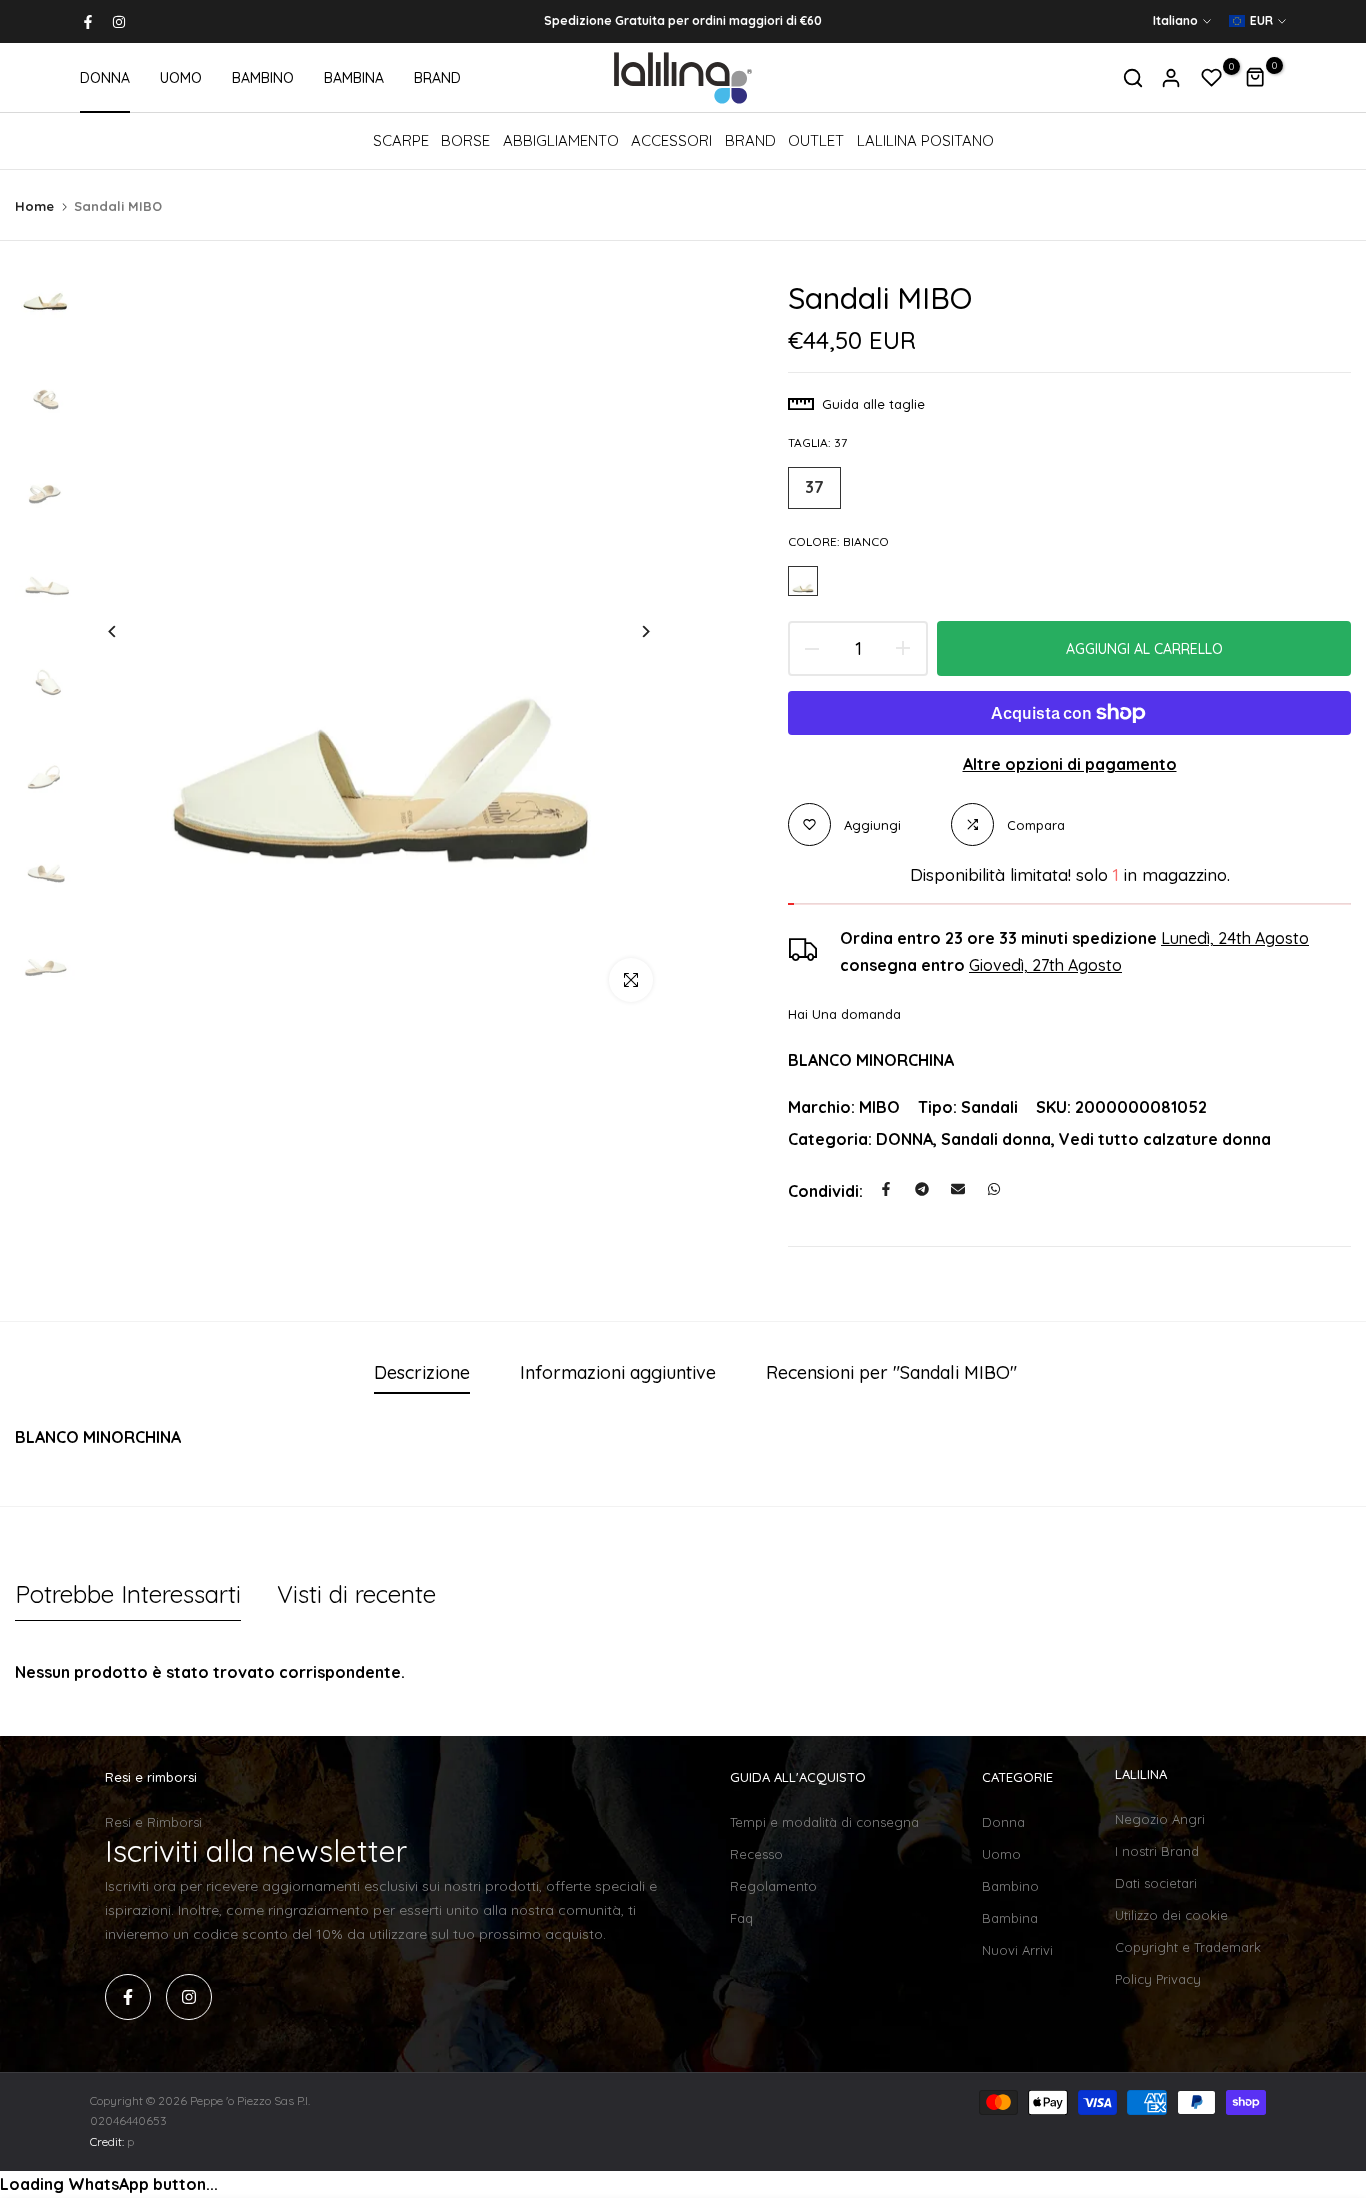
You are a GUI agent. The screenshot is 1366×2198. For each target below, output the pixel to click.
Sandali (989, 1107)
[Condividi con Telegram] (922, 1189)
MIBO (879, 1107)
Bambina (1010, 1918)
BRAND (437, 78)
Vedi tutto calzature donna (1165, 1139)
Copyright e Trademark (1188, 1947)
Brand (750, 140)
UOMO (181, 78)
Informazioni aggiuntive (618, 1372)
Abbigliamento (561, 140)
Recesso (756, 1854)
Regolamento (773, 1886)
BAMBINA (354, 78)
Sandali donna (996, 1139)
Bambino (1010, 1886)
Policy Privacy (1158, 1979)
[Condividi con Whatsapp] (994, 1189)
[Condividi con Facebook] (886, 1189)
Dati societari (1156, 1883)
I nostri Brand (1157, 1851)
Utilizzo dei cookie (1171, 1915)
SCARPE (401, 140)
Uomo (1001, 1854)
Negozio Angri (1160, 1819)
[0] (1212, 78)
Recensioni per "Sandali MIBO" (891, 1372)
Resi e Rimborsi (153, 1822)
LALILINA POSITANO (925, 140)
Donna (1003, 1822)
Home (34, 206)
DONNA (105, 78)
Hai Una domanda (844, 1014)
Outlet (816, 140)
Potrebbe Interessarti (128, 1594)
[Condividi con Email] (958, 1189)
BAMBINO (263, 78)
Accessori (671, 140)
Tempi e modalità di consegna (824, 1822)
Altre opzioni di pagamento (1070, 764)
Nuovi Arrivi (1017, 1950)
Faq (741, 1918)
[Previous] (127, 631)
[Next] (630, 631)
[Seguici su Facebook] (88, 22)
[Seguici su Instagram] (119, 22)
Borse (465, 140)
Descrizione (422, 1372)
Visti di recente (356, 1594)
